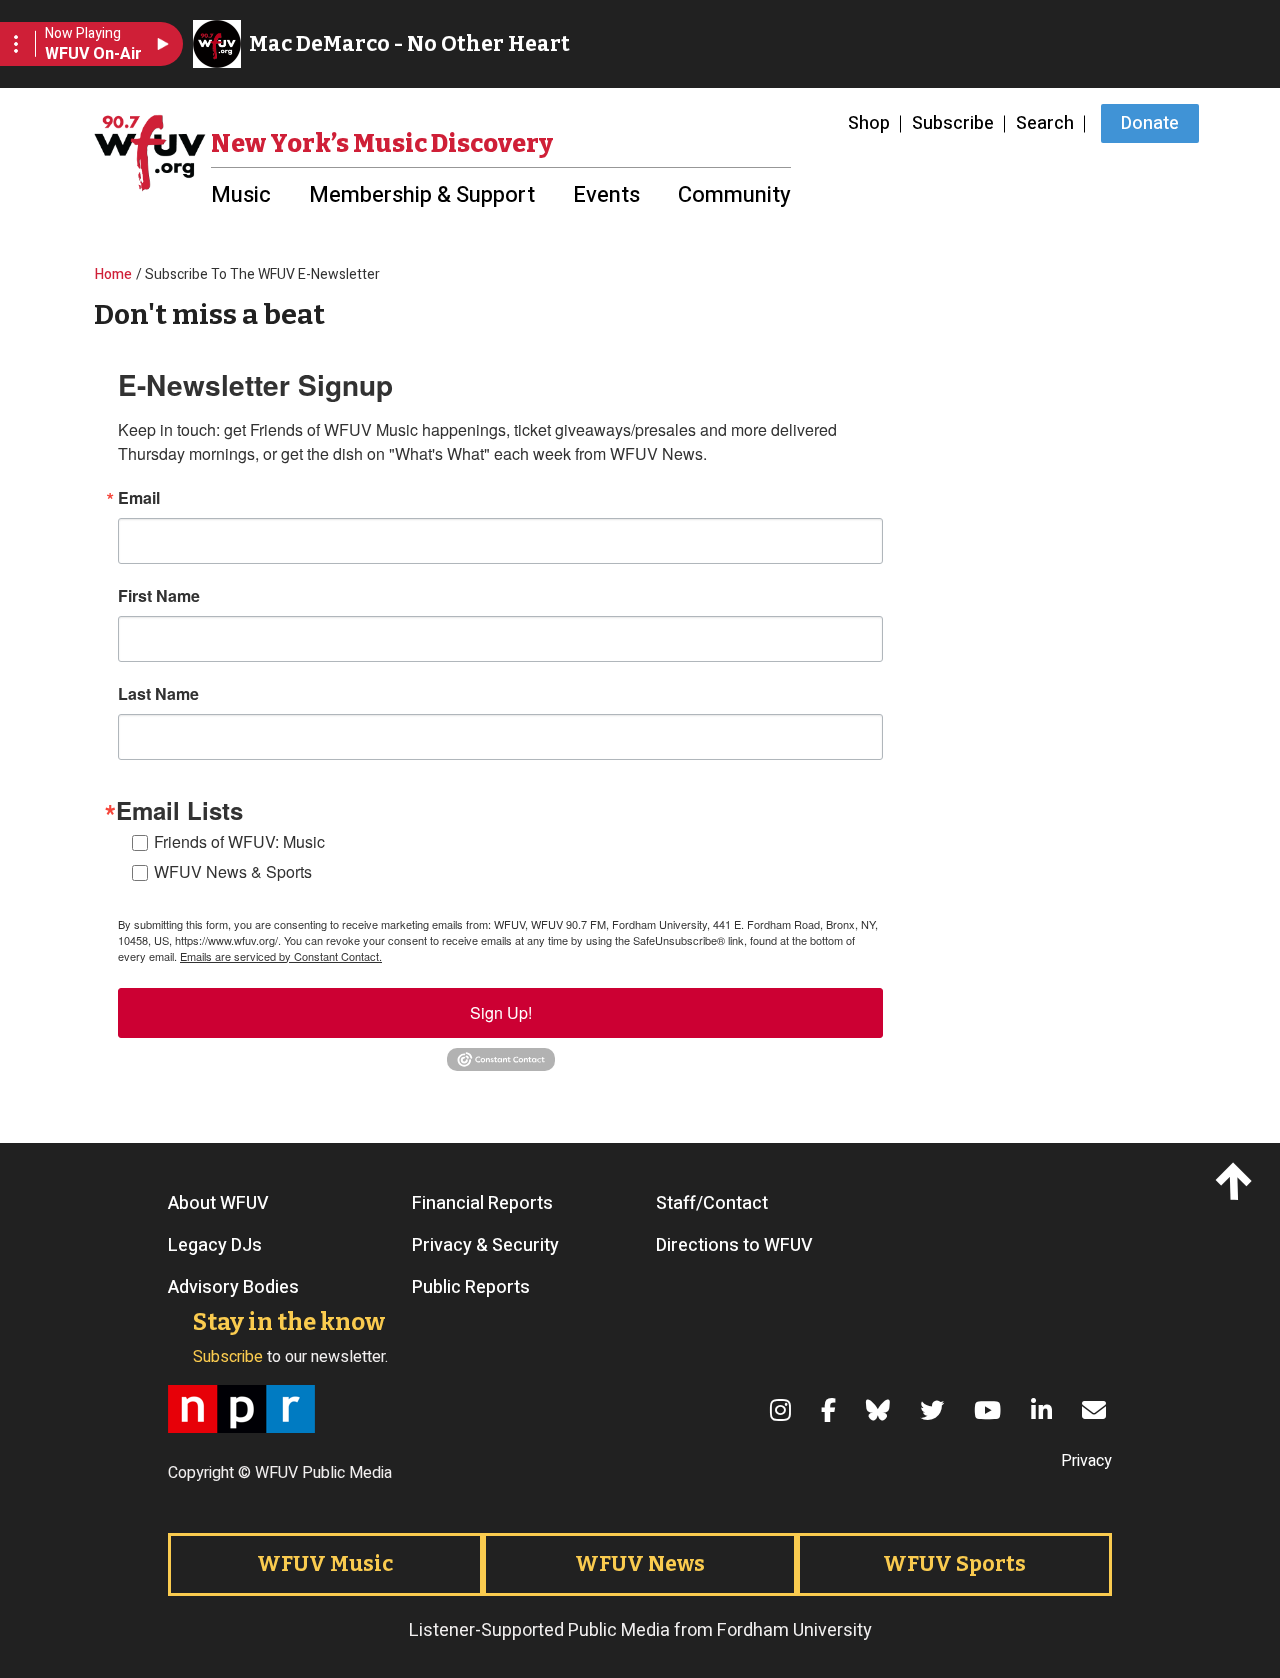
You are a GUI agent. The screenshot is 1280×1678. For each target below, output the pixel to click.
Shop (869, 123)
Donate (1150, 123)
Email (139, 498)
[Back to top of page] (1237, 1180)
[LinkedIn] (1044, 1410)
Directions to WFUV (734, 1246)
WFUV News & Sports (233, 871)
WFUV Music (325, 1564)
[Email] (1097, 1410)
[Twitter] (935, 1410)
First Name (159, 596)
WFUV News (640, 1564)
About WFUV (218, 1204)
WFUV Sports (954, 1564)
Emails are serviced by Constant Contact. (281, 956)
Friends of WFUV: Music (239, 841)
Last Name (158, 694)
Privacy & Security (485, 1246)
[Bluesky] (881, 1410)
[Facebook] (831, 1410)
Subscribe (953, 123)
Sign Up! (501, 1012)
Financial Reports (482, 1204)
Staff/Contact (712, 1204)
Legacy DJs (215, 1246)
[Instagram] (783, 1410)
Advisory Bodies (233, 1288)
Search (1045, 123)
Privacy (1086, 1461)
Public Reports (471, 1288)
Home (113, 274)
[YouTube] (990, 1410)
